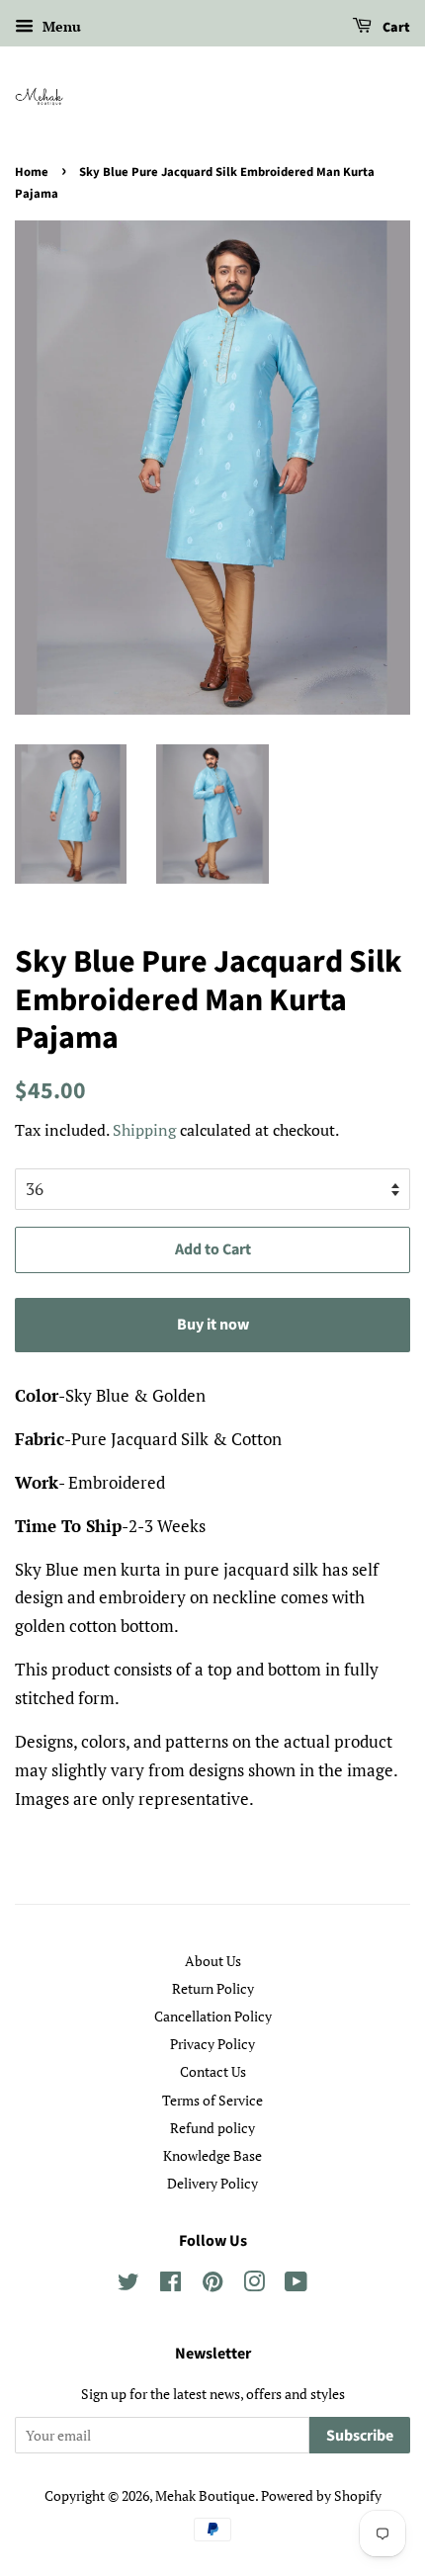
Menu (60, 26)
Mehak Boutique (205, 2495)
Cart (395, 28)
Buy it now (213, 1325)
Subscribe (360, 2436)
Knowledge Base (212, 2155)
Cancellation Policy (213, 2016)
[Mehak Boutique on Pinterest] (212, 2285)
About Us (213, 1961)
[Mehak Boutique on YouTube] (296, 2285)
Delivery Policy (212, 2183)
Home (32, 172)
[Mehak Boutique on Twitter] (128, 2285)
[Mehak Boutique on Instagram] (254, 2285)
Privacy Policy (212, 2044)
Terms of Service (212, 2100)
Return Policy (213, 1988)
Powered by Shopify (321, 2495)
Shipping (144, 1130)
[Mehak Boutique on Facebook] (170, 2285)
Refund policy (212, 2128)
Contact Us (213, 2071)
